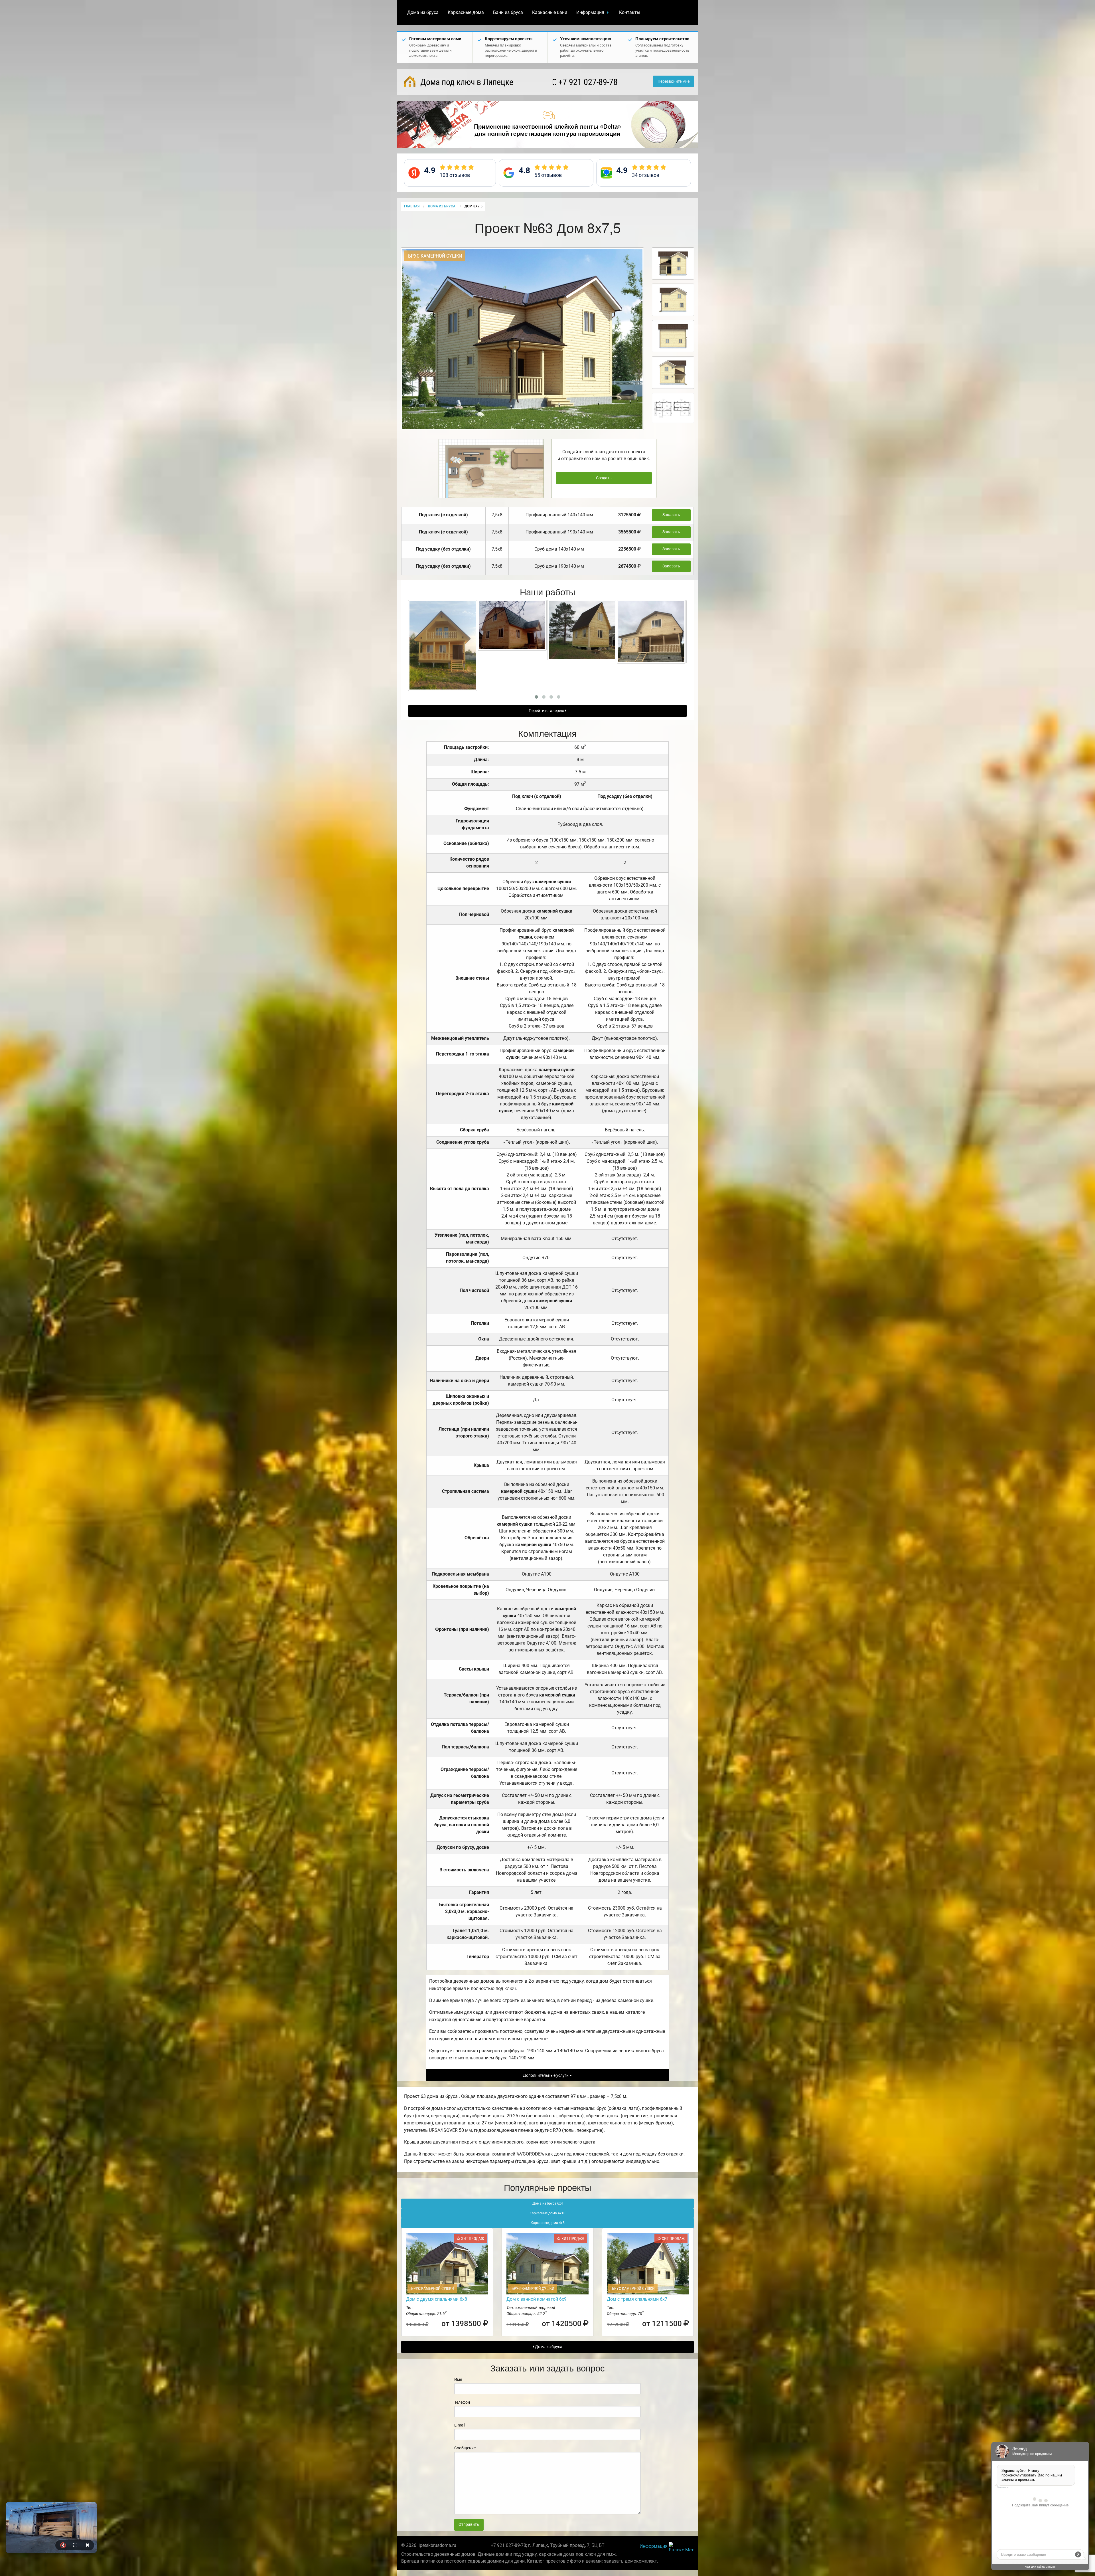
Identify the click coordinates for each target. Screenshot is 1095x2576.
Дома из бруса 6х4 (548, 2203)
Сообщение (465, 2448)
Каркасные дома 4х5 (548, 2223)
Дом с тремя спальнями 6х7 (637, 2299)
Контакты (630, 12)
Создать (604, 478)
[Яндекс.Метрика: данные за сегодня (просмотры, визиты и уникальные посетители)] (681, 2546)
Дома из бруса (423, 12)
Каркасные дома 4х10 (547, 2213)
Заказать (671, 515)
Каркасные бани (550, 12)
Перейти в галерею (547, 711)
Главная (412, 206)
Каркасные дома (466, 12)
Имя (458, 2379)
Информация (590, 12)
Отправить (469, 2525)
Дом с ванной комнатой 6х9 (537, 2299)
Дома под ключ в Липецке (466, 82)
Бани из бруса (508, 12)
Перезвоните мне (674, 81)
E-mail (460, 2425)
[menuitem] (423, 13)
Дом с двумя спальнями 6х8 (437, 2299)
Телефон (462, 2402)
